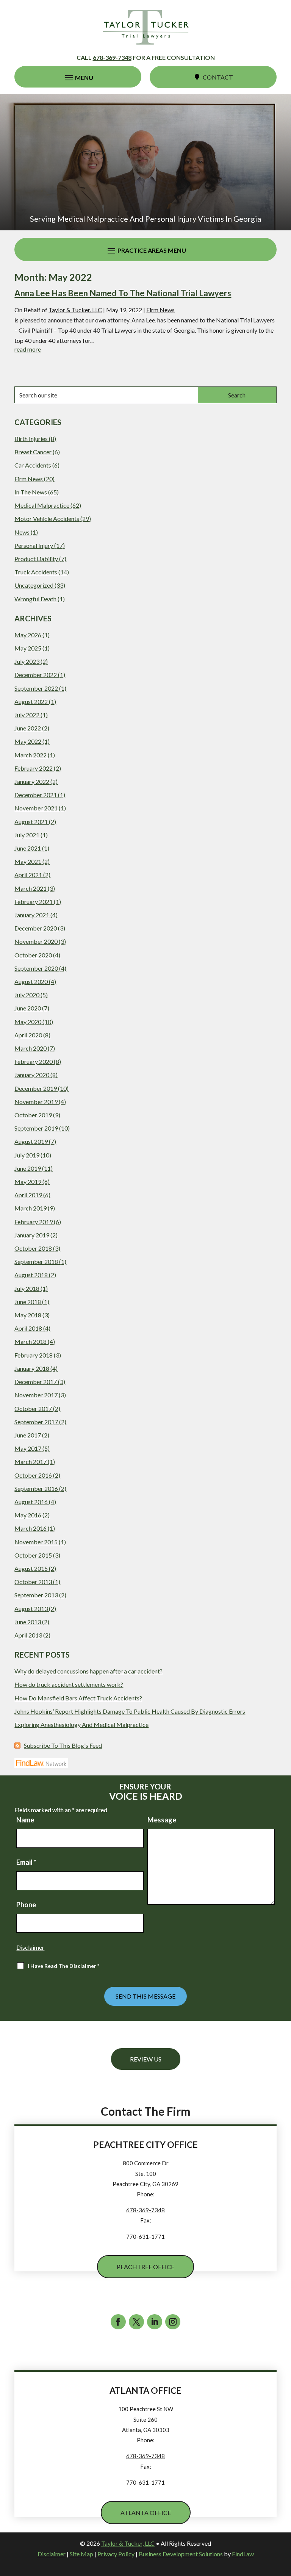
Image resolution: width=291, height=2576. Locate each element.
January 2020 (32, 1075)
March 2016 (31, 1528)
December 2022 (36, 675)
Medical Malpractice (42, 505)
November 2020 (36, 941)
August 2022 (31, 701)
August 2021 (31, 822)
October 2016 (33, 1475)
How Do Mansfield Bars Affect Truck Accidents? (78, 1698)
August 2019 (31, 1141)
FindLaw (243, 2554)
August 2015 (31, 1568)
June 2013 (28, 1622)
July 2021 (27, 835)
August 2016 (31, 1502)
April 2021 (28, 875)
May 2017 (28, 1448)
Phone (26, 1905)
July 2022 (27, 715)
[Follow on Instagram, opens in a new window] (173, 2322)
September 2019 (36, 1128)
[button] (78, 77)
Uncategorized (34, 585)
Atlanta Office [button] (146, 2513)
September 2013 (36, 1595)
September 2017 (36, 1422)
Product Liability (36, 559)
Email (26, 1862)
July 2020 (27, 995)
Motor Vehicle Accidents (47, 518)
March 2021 (31, 888)
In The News (31, 492)
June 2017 (28, 1435)
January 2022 (32, 781)
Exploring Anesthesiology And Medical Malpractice (81, 1724)
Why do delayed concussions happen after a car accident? (88, 1671)
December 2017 (36, 1382)
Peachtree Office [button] (145, 2267)
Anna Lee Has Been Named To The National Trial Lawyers (123, 293)
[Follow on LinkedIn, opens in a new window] (155, 2322)
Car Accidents (33, 465)
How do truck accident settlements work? (69, 1684)
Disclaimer (30, 1947)
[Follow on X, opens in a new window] (136, 2322)
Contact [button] (218, 77)
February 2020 (34, 1061)
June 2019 (28, 1168)
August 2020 (31, 981)
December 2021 (36, 795)
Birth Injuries (31, 439)
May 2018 (28, 1315)
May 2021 (28, 861)
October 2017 (33, 1408)
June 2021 (28, 848)
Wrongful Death (35, 599)
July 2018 (27, 1288)
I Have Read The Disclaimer (63, 1966)
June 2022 (28, 728)
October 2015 (33, 1555)
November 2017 (36, 1395)
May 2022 (28, 741)
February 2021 (34, 902)
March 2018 (31, 1341)
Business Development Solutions (181, 2554)
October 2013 (33, 1582)
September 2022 (36, 688)
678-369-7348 (112, 57)
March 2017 (31, 1462)
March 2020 (31, 1048)
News (22, 532)
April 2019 (28, 1195)
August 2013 (31, 1609)
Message (162, 1820)
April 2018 (28, 1328)
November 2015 (36, 1542)
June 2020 (28, 1008)
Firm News (160, 310)
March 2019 (31, 1208)
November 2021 (36, 808)
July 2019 (27, 1155)
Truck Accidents (36, 572)
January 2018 (32, 1368)
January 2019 (32, 1235)
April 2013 (28, 1635)
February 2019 (34, 1222)
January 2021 (32, 915)
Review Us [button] (146, 2059)
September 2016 (36, 1488)
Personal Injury (34, 545)
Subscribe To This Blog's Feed (63, 1745)
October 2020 (33, 955)
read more (28, 349)
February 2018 (34, 1355)
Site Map (81, 2554)
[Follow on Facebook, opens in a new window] (118, 2322)
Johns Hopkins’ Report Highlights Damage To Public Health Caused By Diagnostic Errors (130, 1711)
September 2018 (36, 1261)
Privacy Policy (116, 2554)
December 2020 (36, 928)
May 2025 (28, 648)
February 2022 (34, 768)
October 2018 (33, 1248)
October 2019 (33, 1115)
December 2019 (36, 1088)
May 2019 (28, 1182)
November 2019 (36, 1102)
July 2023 (27, 661)
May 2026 (28, 635)
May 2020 (28, 1022)
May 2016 (28, 1515)
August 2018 (31, 1275)
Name (25, 1820)
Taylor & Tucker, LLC (75, 310)
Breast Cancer (33, 452)
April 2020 (28, 1035)
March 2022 (31, 755)
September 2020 (36, 968)
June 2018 (28, 1302)
